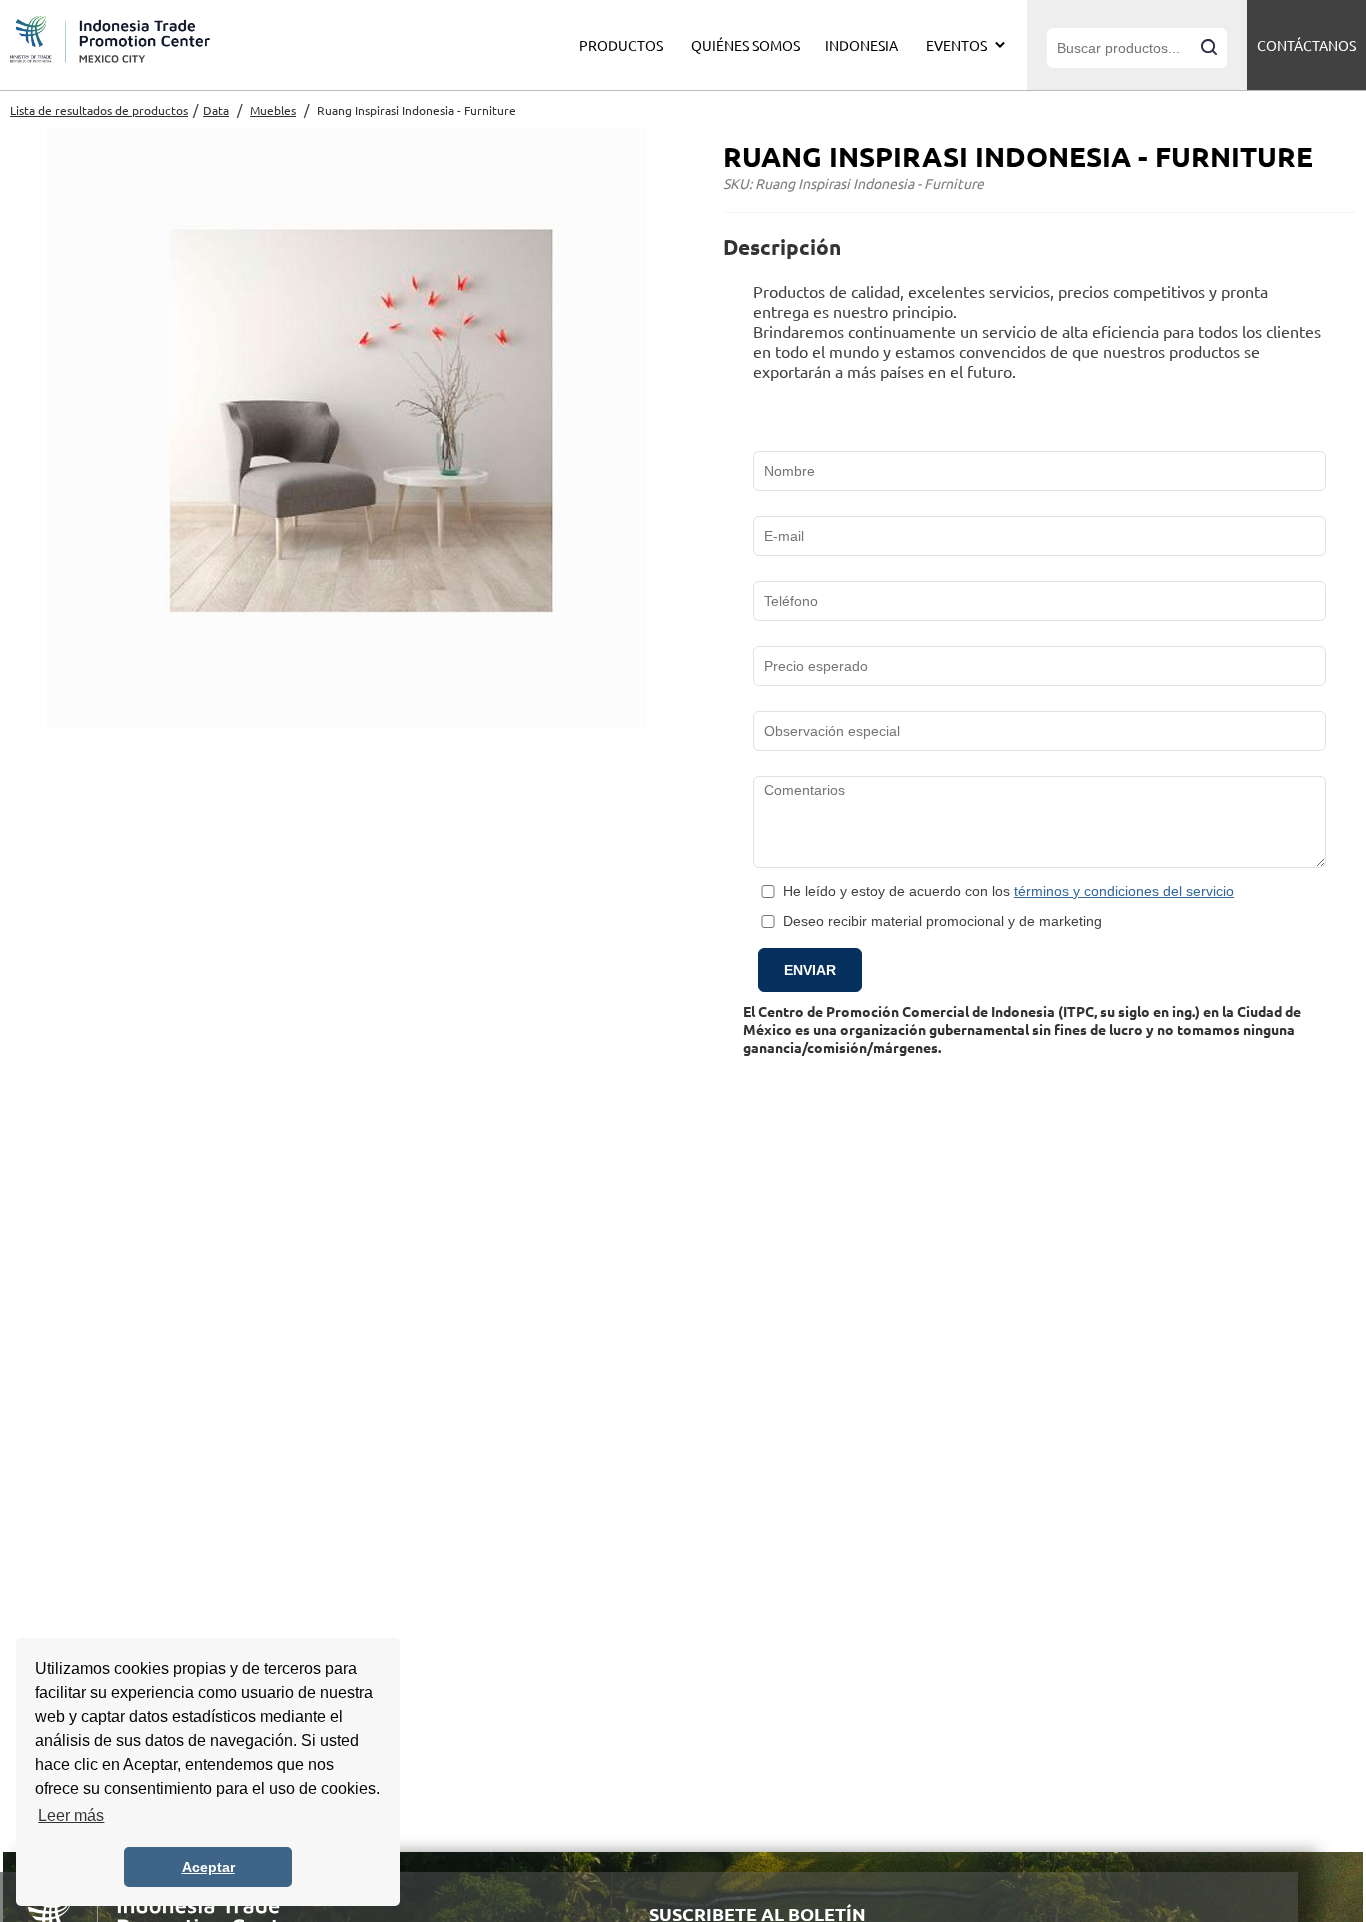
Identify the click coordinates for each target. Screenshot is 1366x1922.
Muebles (273, 110)
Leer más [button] (71, 1815)
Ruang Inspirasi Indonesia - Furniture (416, 110)
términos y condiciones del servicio (1124, 891)
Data (216, 110)
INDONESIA (861, 45)
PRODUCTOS (621, 45)
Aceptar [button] (208, 1867)
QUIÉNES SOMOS (745, 45)
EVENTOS (956, 45)
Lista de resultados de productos (99, 110)
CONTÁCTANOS (1306, 45)
